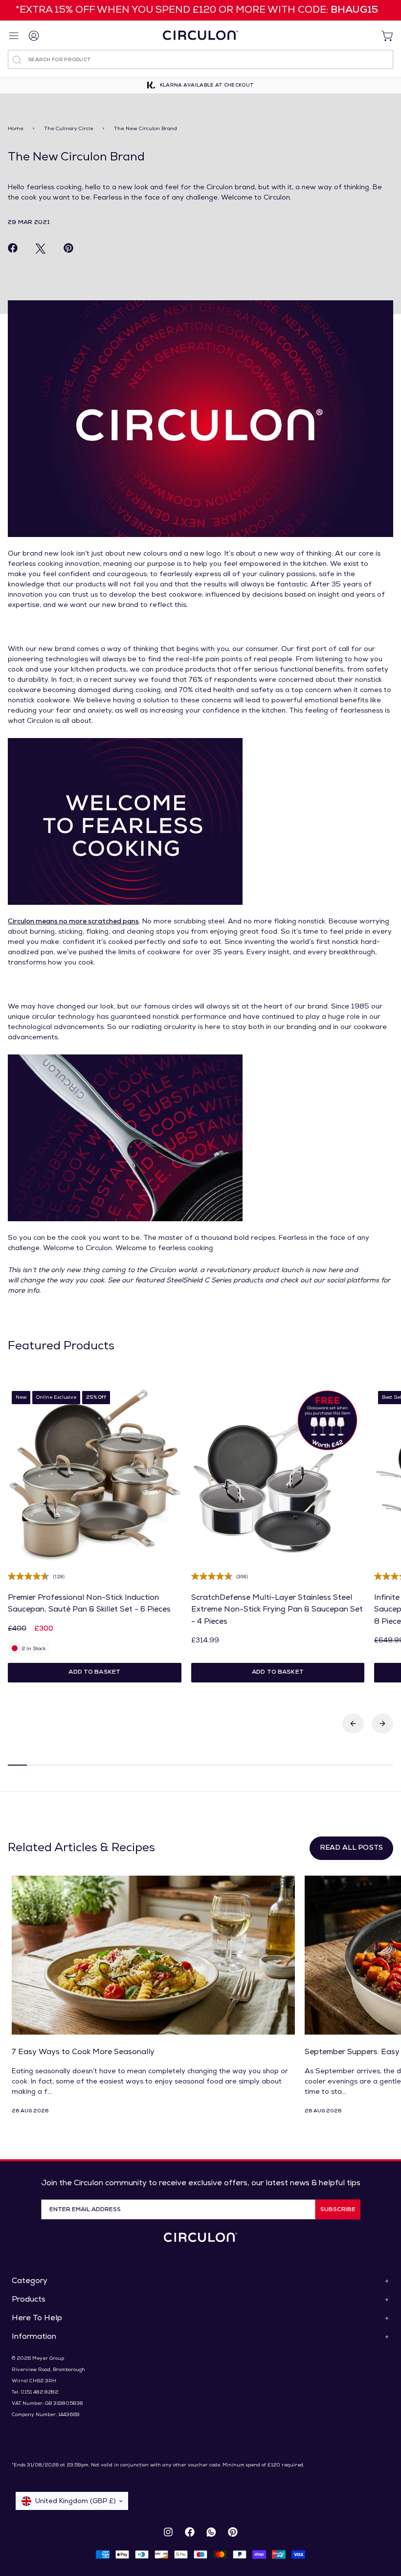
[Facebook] (190, 2532)
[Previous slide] (353, 1724)
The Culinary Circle (69, 129)
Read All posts (351, 1848)
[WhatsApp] (211, 2532)
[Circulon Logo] (200, 2237)
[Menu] (15, 36)
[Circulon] (200, 35)
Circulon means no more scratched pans (73, 922)
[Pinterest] (233, 2532)
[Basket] (383, 35)
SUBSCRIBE (338, 2210)
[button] (95, 1673)
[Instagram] (168, 2532)
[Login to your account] (34, 35)
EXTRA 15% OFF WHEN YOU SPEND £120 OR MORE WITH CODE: (199, 10)
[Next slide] (382, 1724)
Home (16, 129)
